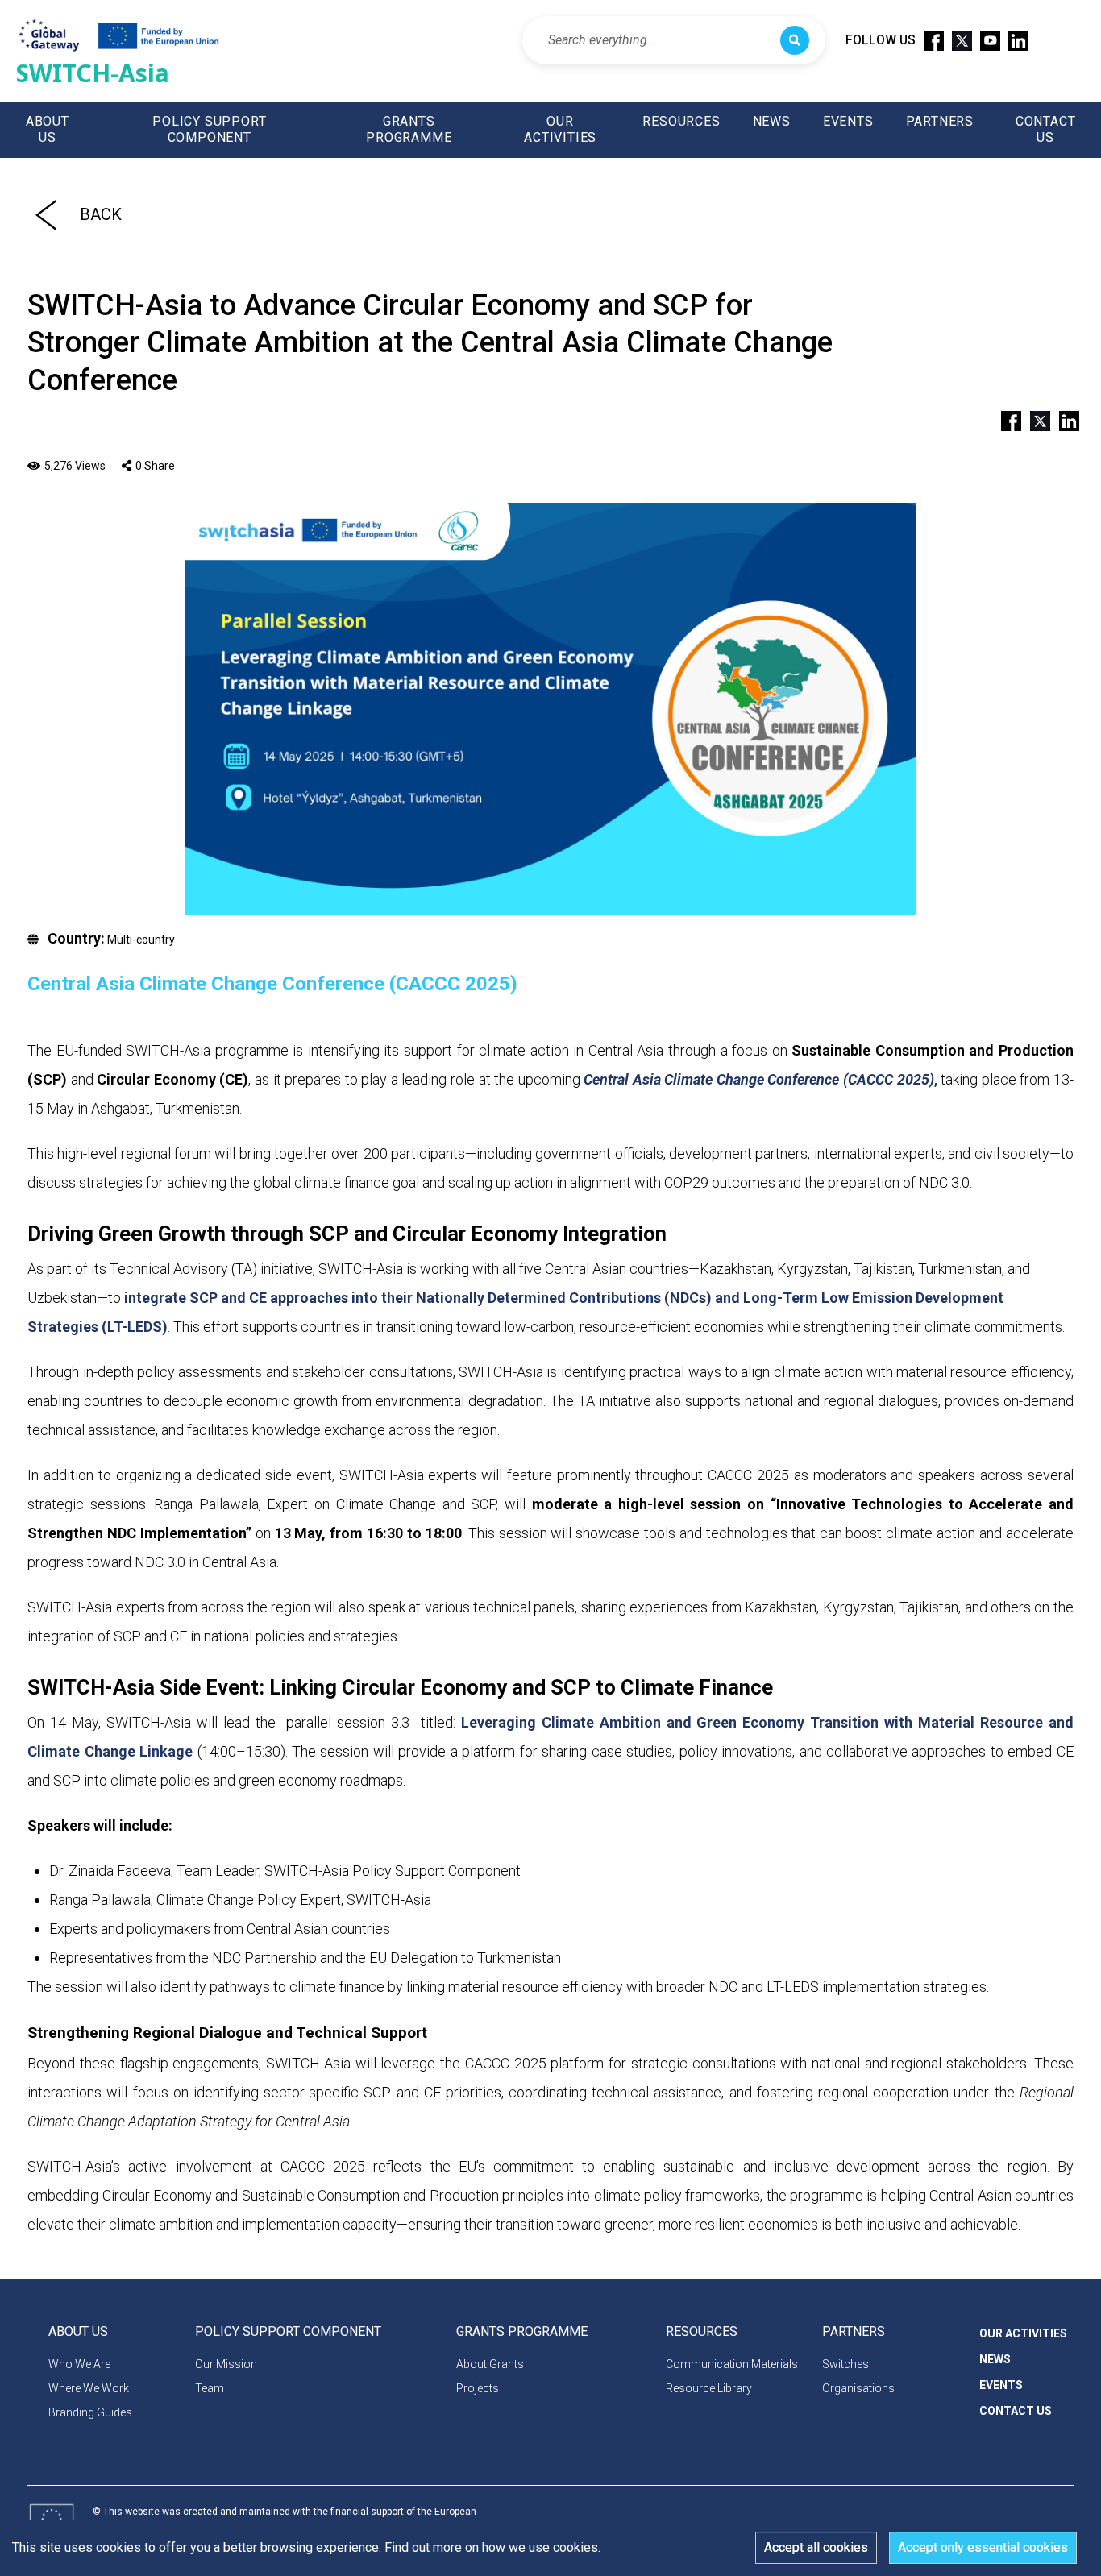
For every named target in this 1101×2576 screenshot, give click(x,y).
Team (210, 2388)
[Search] (795, 40)
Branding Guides (90, 2412)
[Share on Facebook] (1004, 419)
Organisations (858, 2388)
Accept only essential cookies (983, 2547)
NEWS (772, 121)
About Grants (490, 2364)
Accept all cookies (816, 2547)
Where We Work (89, 2388)
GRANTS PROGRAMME (409, 129)
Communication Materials (732, 2364)
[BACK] (46, 214)
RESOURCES (681, 121)
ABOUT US (48, 129)
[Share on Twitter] (1033, 419)
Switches (845, 2364)
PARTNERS (940, 121)
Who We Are (79, 2364)
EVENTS (848, 121)
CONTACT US (1046, 129)
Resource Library (709, 2388)
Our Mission (226, 2364)
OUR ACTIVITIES (560, 129)
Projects (478, 2388)
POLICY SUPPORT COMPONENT (209, 129)
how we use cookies (540, 2547)
